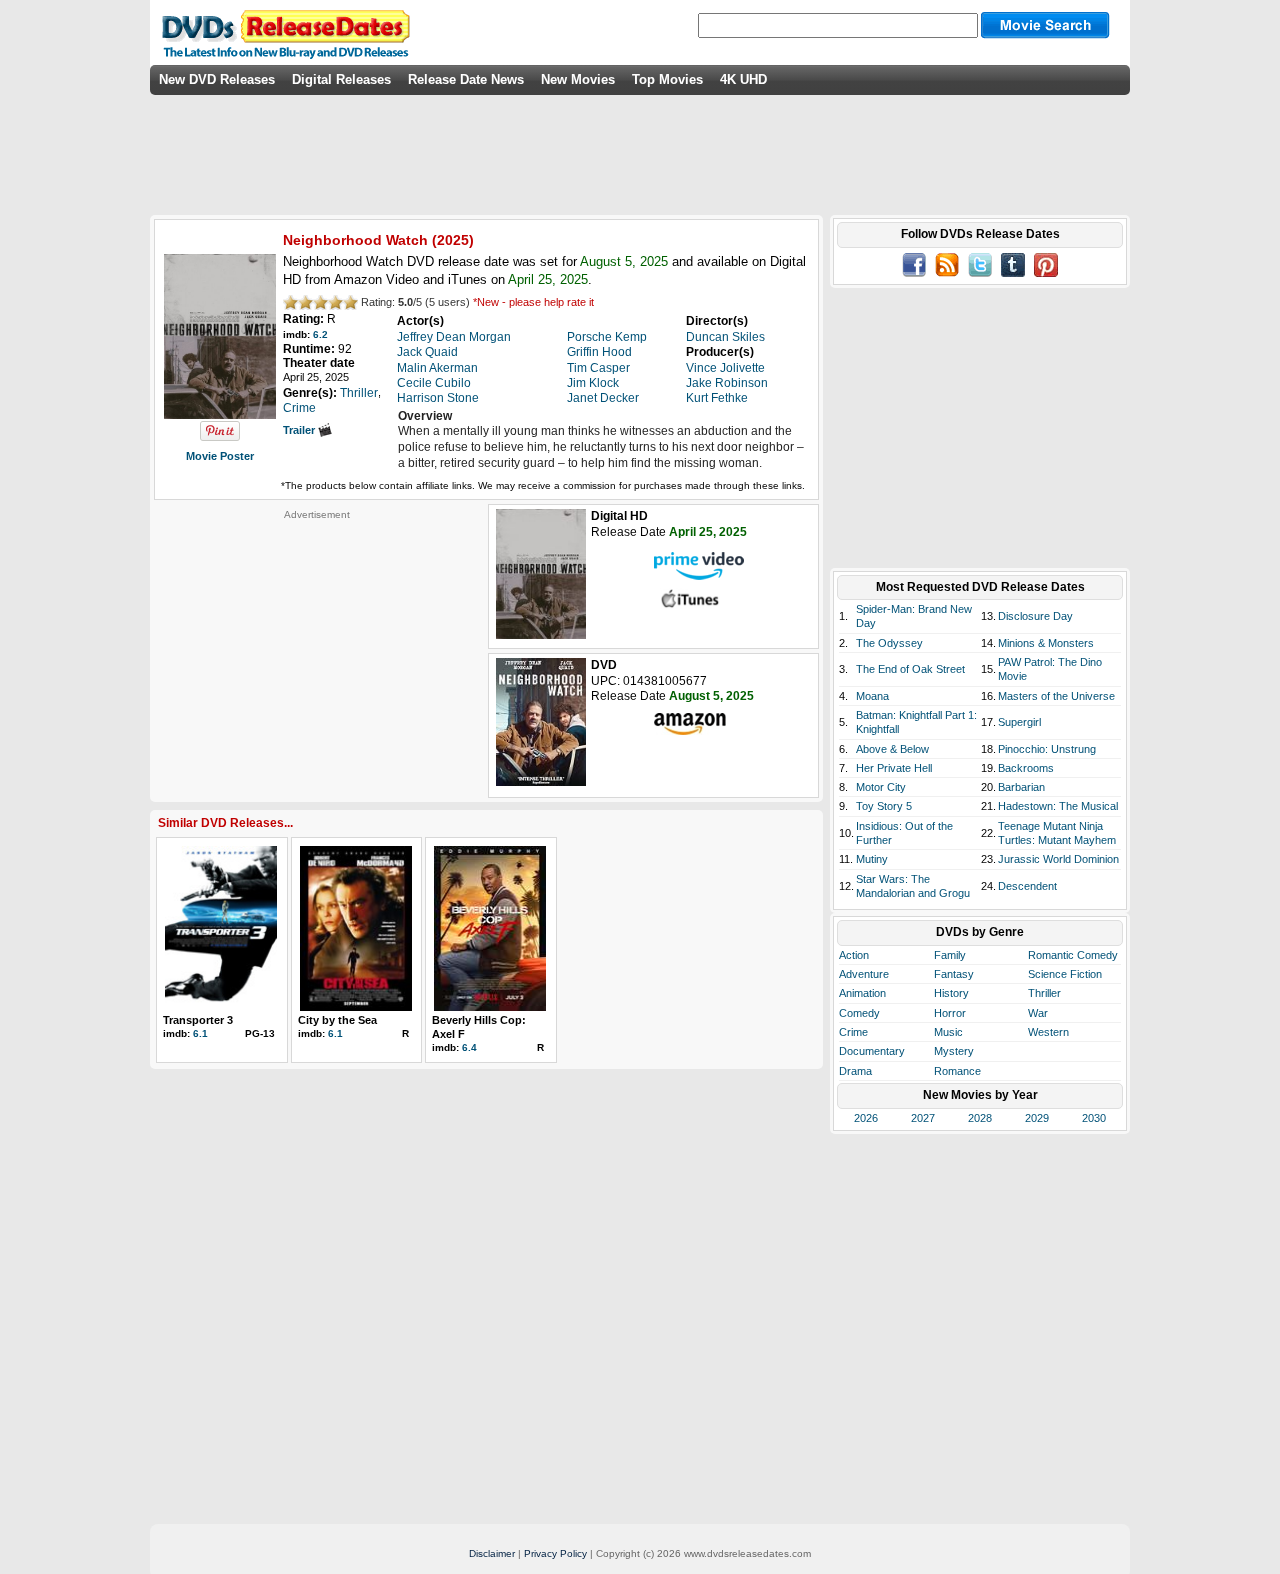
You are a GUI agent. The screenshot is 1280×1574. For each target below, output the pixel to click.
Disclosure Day (1035, 616)
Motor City (881, 787)
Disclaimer (492, 1553)
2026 (866, 1118)
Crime (853, 1032)
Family (950, 955)
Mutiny (872, 859)
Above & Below (892, 749)
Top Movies (667, 79)
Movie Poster (220, 456)
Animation (862, 993)
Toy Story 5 (884, 806)
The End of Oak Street (910, 669)
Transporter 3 (198, 1020)
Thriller (1044, 993)
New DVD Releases (217, 79)
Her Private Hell (894, 768)
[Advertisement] (317, 646)
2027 (923, 1118)
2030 (1094, 1118)
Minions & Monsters (1046, 643)
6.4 (469, 1047)
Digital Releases (341, 79)
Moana (872, 696)
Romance (957, 1071)
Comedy (859, 1013)
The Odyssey (889, 643)
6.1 (200, 1033)
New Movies (578, 79)
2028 (980, 1118)
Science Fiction (1065, 974)
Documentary (872, 1051)
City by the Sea (337, 1020)
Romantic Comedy (1073, 955)
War (1038, 1013)
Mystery (954, 1051)
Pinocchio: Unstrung (1047, 749)
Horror (950, 1013)
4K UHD (743, 79)
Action (854, 955)
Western (1048, 1032)
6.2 (320, 334)
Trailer (300, 430)
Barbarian (1021, 787)
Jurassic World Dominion (1058, 859)
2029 (1037, 1118)
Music (948, 1032)
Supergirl (1019, 722)
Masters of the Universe (1056, 696)
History (951, 993)
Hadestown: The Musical (1058, 806)
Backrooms (1026, 768)
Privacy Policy (555, 1553)
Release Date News (466, 79)
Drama (855, 1071)
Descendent (1027, 886)
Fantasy (954, 974)
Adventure (864, 974)
